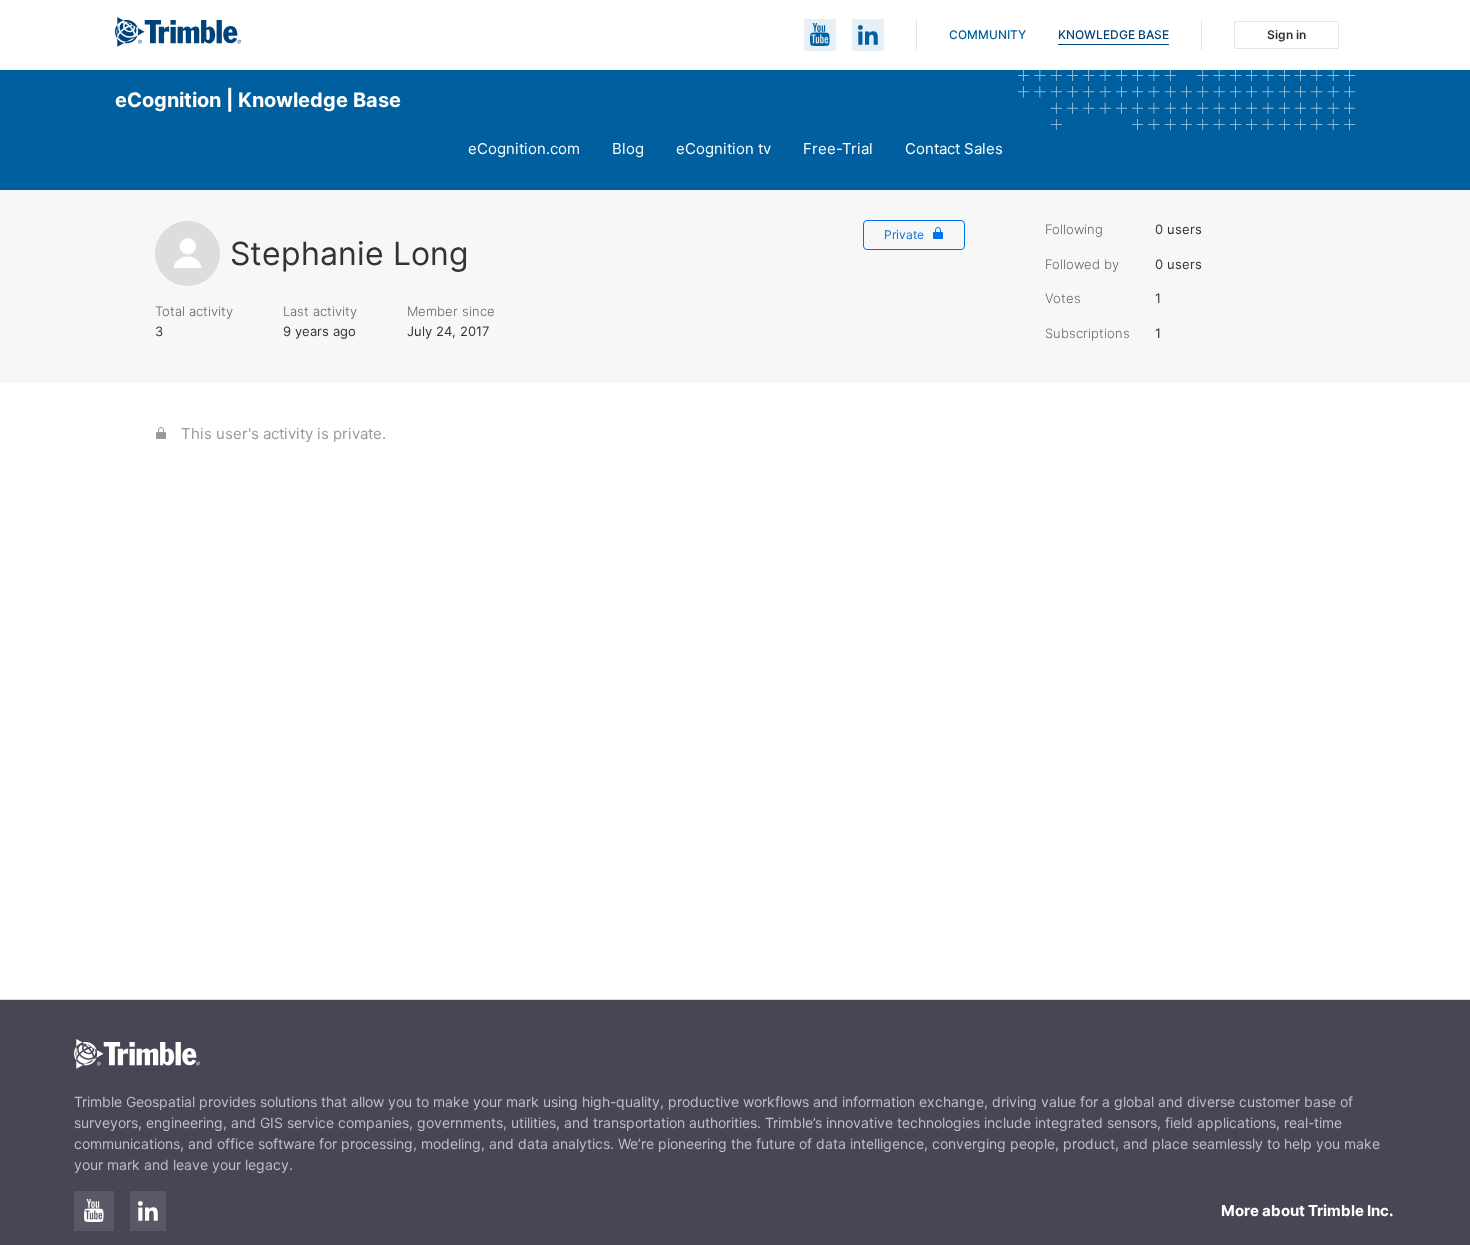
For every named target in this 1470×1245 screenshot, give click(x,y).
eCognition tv (723, 148)
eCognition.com (524, 148)
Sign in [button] (1286, 34)
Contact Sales (954, 148)
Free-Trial (838, 148)
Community (987, 34)
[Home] (178, 41)
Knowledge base (1113, 34)
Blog (628, 148)
